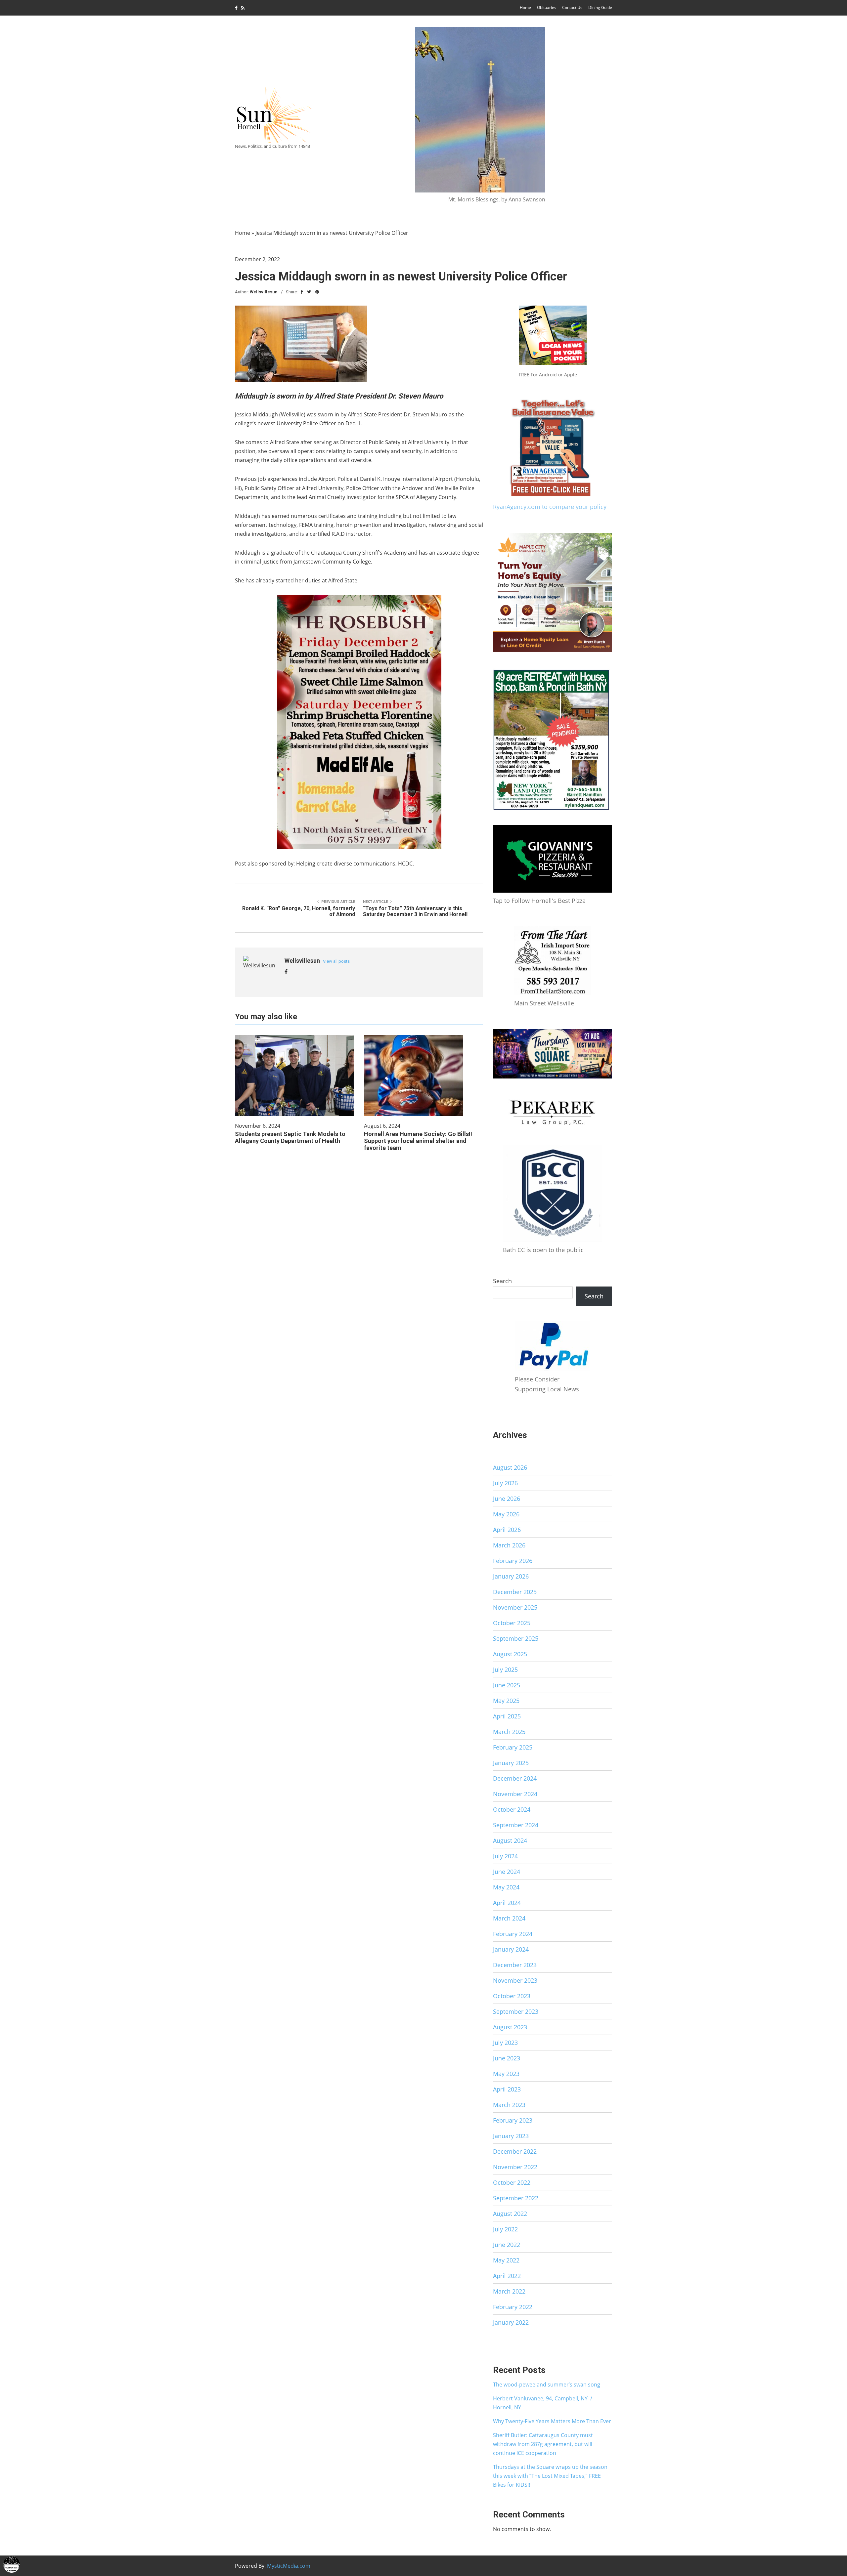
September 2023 (516, 2011)
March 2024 (509, 1918)
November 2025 (515, 1607)
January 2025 (511, 1763)
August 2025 (510, 1654)
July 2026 (505, 1483)
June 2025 (507, 1685)
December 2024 (515, 1778)
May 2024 (506, 1887)
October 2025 (512, 1623)
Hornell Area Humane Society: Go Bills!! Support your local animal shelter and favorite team (418, 1141)
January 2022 (511, 2322)
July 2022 (505, 2229)
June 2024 (507, 1872)
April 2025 (507, 1716)
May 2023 (506, 2074)
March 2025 (509, 1732)
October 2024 (512, 1809)
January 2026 (511, 1576)
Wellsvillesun (264, 292)
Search (502, 1281)
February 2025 (513, 1747)
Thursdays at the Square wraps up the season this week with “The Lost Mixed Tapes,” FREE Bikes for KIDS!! (550, 2476)
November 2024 (515, 1794)
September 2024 (516, 1825)
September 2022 (516, 2198)
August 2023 (510, 2027)
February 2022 (513, 2307)
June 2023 (507, 2058)
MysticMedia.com (289, 2566)
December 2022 (515, 2151)
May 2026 (506, 1514)
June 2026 (507, 1499)
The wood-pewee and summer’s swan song (547, 2385)
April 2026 (507, 1530)
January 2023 (511, 2136)
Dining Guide (600, 7)
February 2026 (513, 1561)
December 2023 (515, 1965)
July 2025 (505, 1669)
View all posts (336, 961)
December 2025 (515, 1592)
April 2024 (507, 1903)
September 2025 (516, 1638)
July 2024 (505, 1856)
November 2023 (515, 1980)
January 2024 (511, 1949)
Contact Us (572, 7)
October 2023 (512, 1996)
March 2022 (509, 2291)
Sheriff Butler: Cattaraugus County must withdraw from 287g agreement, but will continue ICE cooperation (543, 2444)
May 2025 (506, 1701)
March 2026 (509, 1545)
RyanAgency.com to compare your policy (550, 507)
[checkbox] (12, 2564)
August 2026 (510, 1467)
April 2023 (507, 2089)
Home (525, 7)
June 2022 (507, 2245)
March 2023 (509, 2105)
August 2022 (510, 2214)
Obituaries (547, 7)
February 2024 (513, 1934)
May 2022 (506, 2260)
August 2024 (510, 1840)
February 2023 (513, 2120)
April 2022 (507, 2276)
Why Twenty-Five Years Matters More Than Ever (552, 2421)
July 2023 (505, 2043)
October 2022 (512, 2182)
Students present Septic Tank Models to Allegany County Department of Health (290, 1137)
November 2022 (515, 2167)
